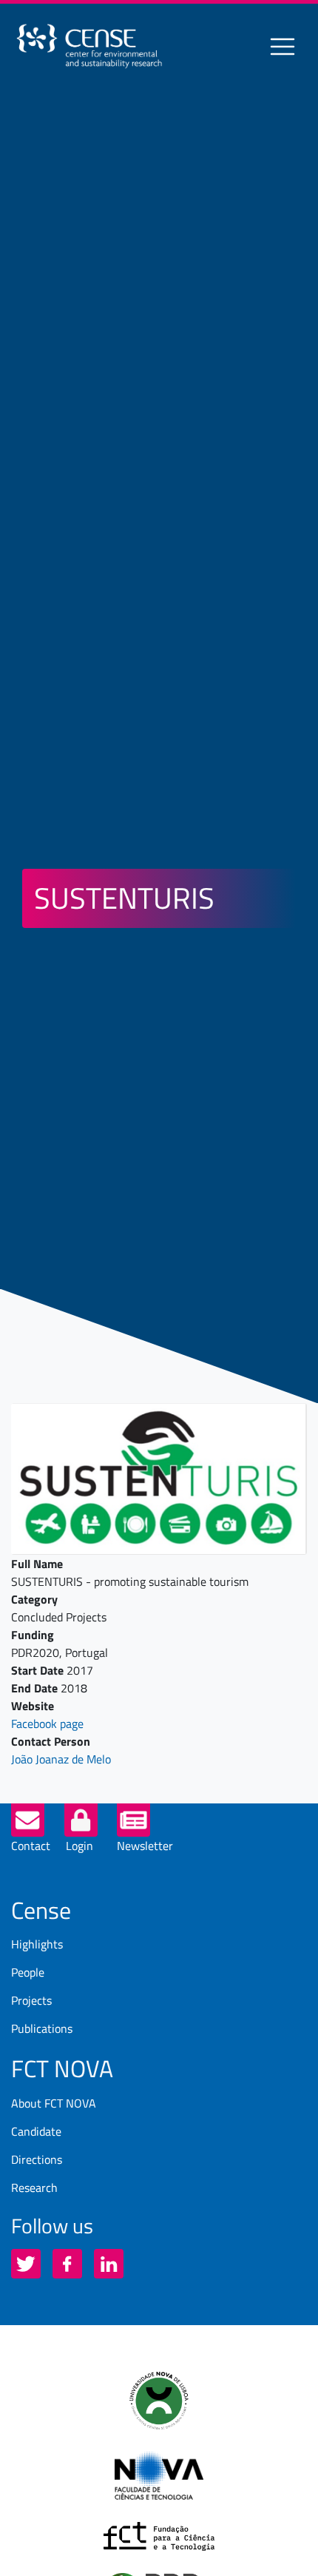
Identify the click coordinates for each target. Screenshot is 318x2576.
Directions (37, 2159)
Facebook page (47, 1724)
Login (79, 1846)
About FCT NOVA (54, 2103)
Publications (42, 2028)
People (28, 1972)
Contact (31, 1846)
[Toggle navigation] (283, 47)
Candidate (36, 2131)
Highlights (37, 1944)
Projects (31, 2000)
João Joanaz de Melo (61, 1759)
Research (34, 2187)
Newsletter (145, 1846)
